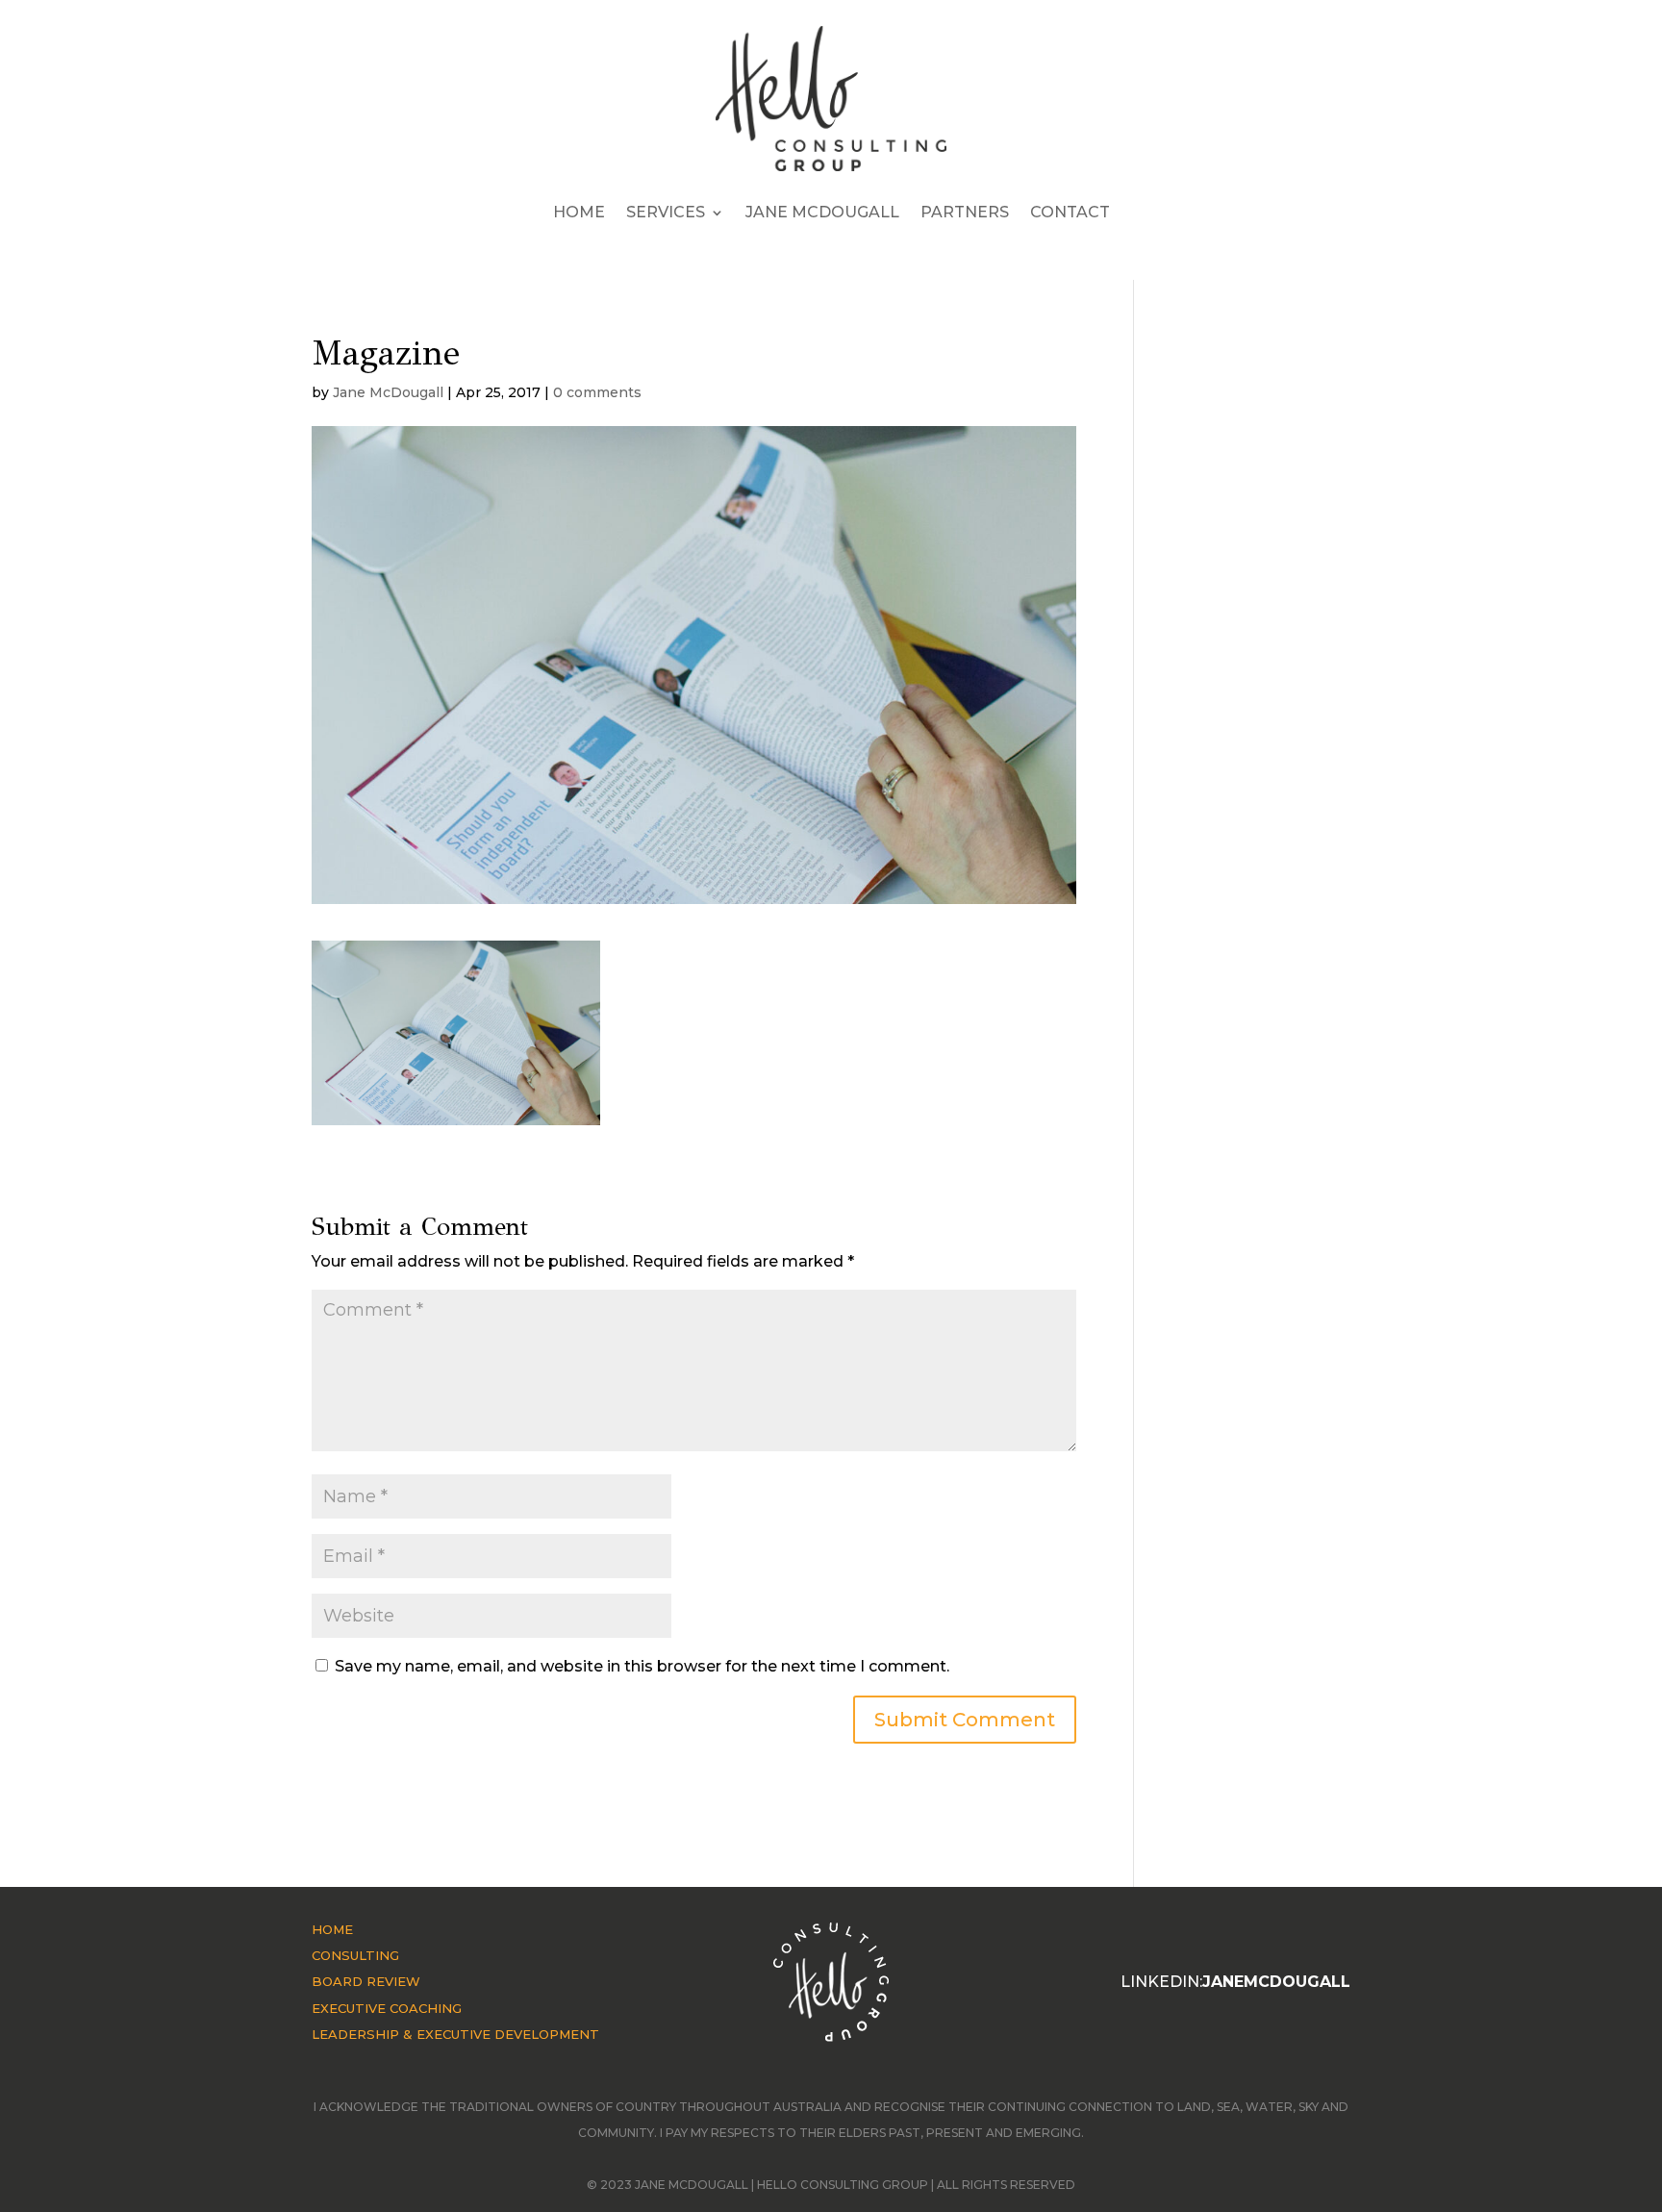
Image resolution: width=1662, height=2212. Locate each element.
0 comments (597, 392)
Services (666, 212)
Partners (965, 212)
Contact (1070, 212)
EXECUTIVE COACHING (387, 2008)
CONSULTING (355, 1955)
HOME (332, 1929)
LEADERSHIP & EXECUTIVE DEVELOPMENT (455, 2034)
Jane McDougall (822, 212)
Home (579, 212)
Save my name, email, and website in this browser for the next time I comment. (642, 1666)
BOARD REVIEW (366, 1981)
